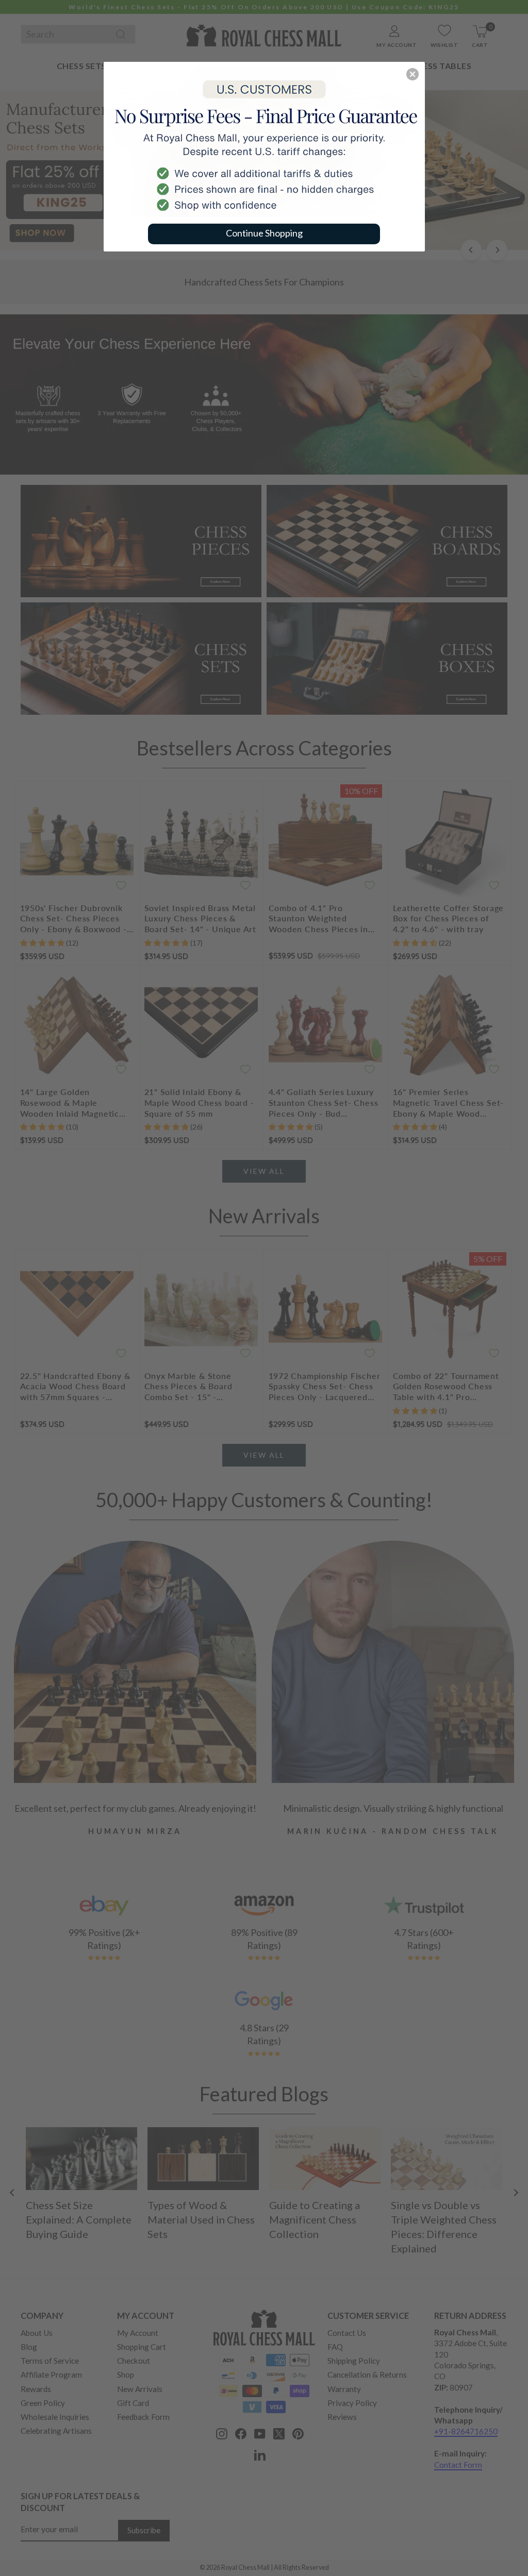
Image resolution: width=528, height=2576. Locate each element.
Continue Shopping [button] (264, 233)
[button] (412, 74)
